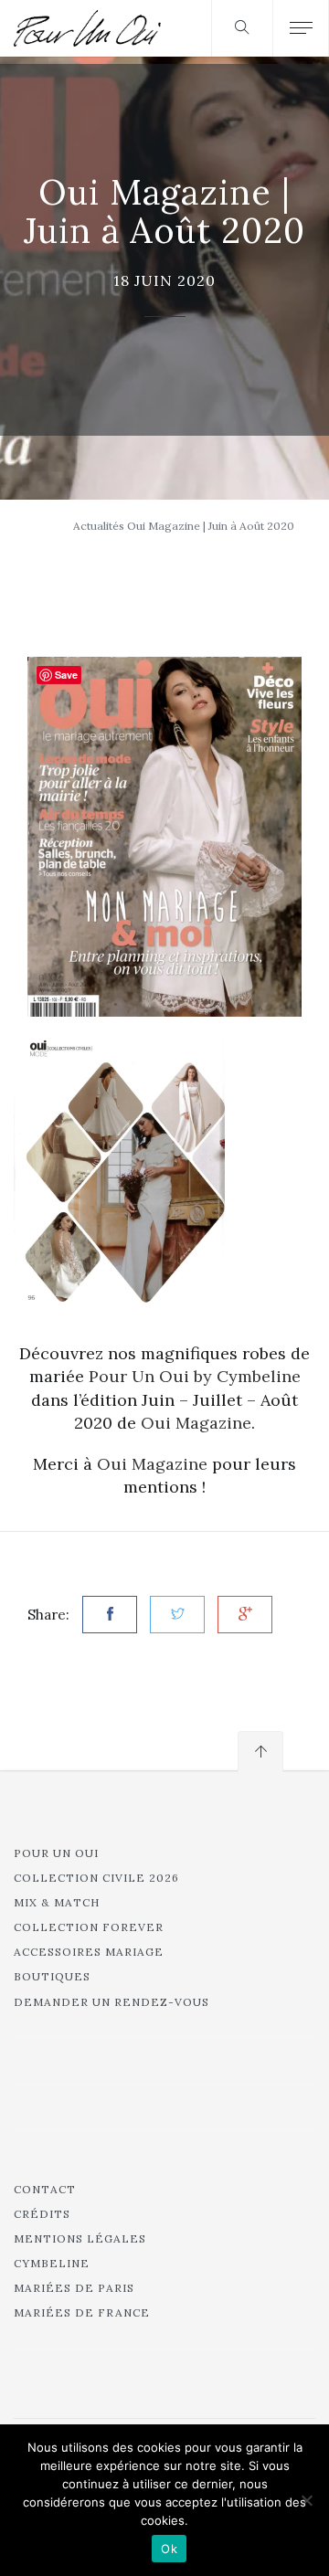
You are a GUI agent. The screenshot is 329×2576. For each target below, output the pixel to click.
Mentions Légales (80, 2238)
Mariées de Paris (74, 2288)
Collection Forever (89, 1927)
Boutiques (52, 1976)
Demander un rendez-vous (111, 2002)
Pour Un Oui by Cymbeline (195, 1376)
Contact (45, 2189)
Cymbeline (52, 2263)
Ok (169, 2549)
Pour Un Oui (56, 1853)
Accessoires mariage (89, 1952)
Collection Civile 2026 (96, 1878)
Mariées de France (82, 2312)
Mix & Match (57, 1902)
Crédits (42, 2214)
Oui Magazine (196, 1423)
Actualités (99, 526)
